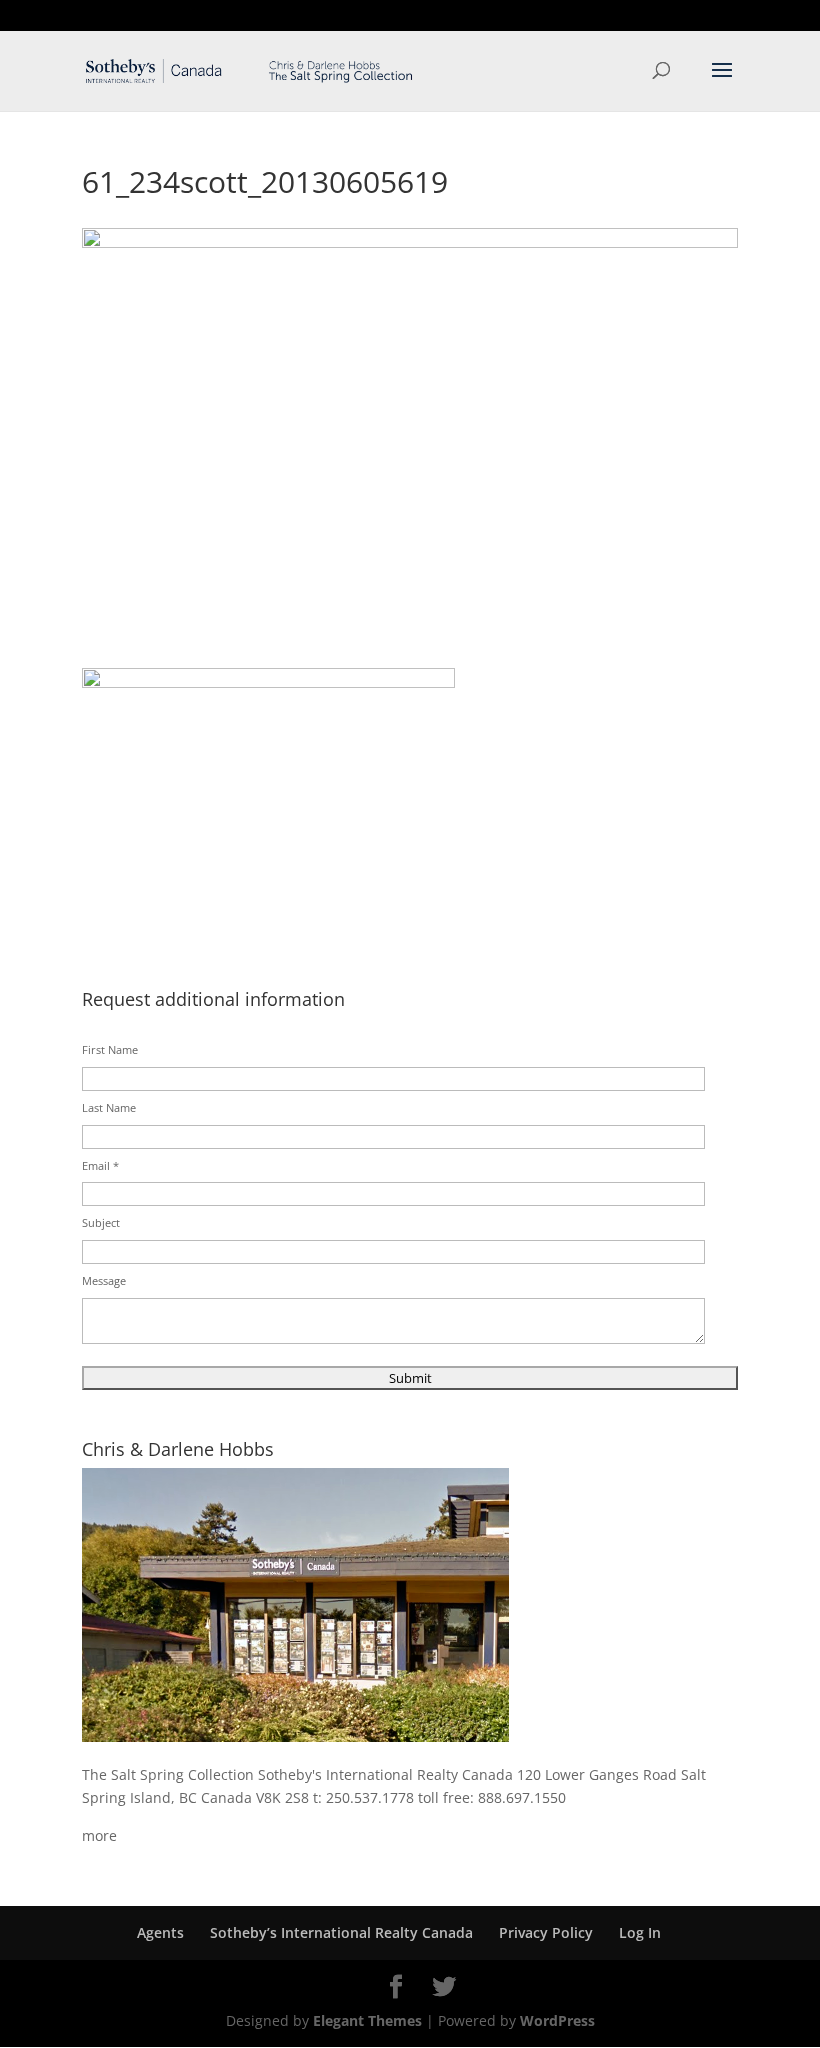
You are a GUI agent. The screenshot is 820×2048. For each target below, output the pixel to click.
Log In (640, 1932)
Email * (100, 1165)
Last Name (109, 1107)
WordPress (557, 2020)
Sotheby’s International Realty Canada (341, 1932)
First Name (110, 1049)
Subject (101, 1222)
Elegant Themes (367, 2020)
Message (104, 1280)
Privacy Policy (546, 1932)
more (99, 1835)
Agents (160, 1932)
